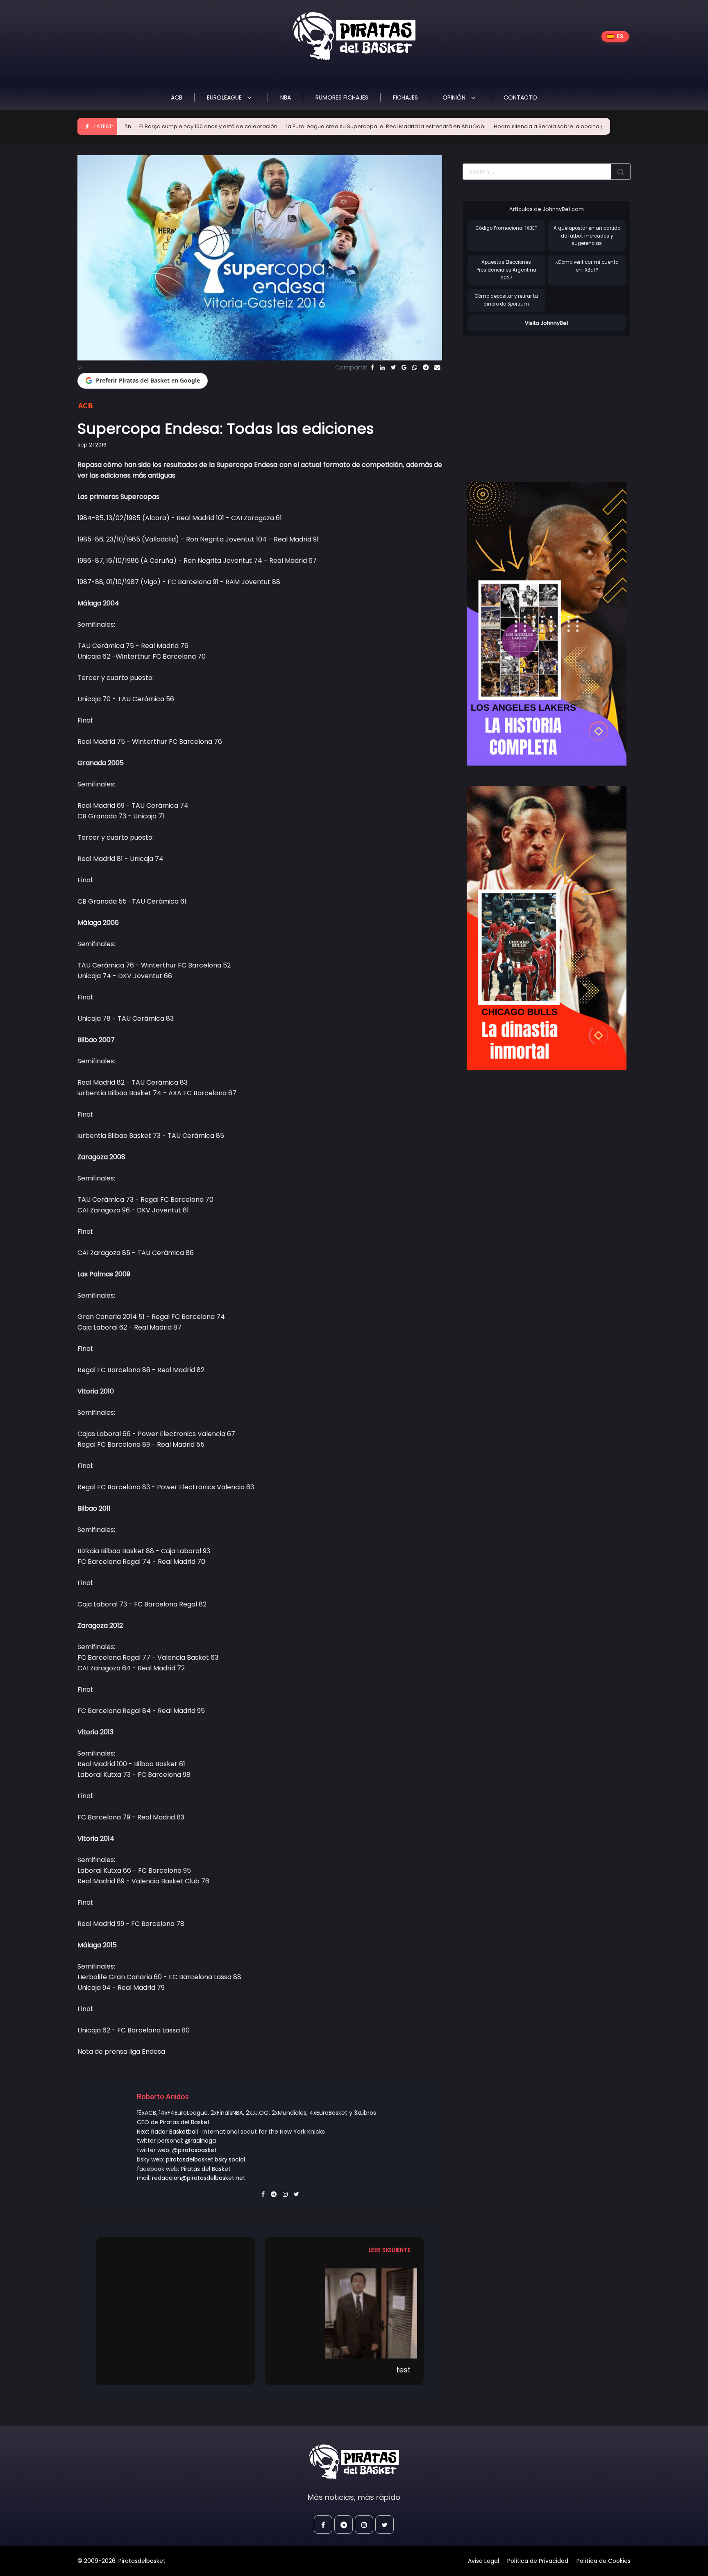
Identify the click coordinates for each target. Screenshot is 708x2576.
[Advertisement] (531, 401)
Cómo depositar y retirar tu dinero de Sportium (506, 300)
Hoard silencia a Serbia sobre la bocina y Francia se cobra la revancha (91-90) (508, 126)
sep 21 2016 (92, 445)
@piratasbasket (194, 2150)
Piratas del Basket (206, 2169)
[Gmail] (404, 367)
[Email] (437, 367)
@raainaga (200, 2141)
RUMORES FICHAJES (342, 97)
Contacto (520, 97)
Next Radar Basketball (167, 2132)
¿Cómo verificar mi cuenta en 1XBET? (587, 266)
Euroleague (225, 97)
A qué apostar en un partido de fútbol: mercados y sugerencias (587, 236)
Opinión (455, 97)
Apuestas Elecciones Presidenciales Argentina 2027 (506, 270)
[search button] (621, 172)
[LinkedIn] (382, 367)
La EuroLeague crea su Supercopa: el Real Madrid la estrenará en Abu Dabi (295, 126)
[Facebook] (372, 367)
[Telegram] (426, 367)
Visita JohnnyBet (547, 323)
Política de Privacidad (538, 2561)
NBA (286, 97)
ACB (177, 97)
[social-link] (323, 2525)
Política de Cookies (604, 2561)
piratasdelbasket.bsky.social (205, 2159)
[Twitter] (393, 367)
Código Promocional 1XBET (506, 228)
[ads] (547, 624)
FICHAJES (405, 97)
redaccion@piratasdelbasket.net (199, 2178)
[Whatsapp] (415, 367)
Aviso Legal (483, 2561)
